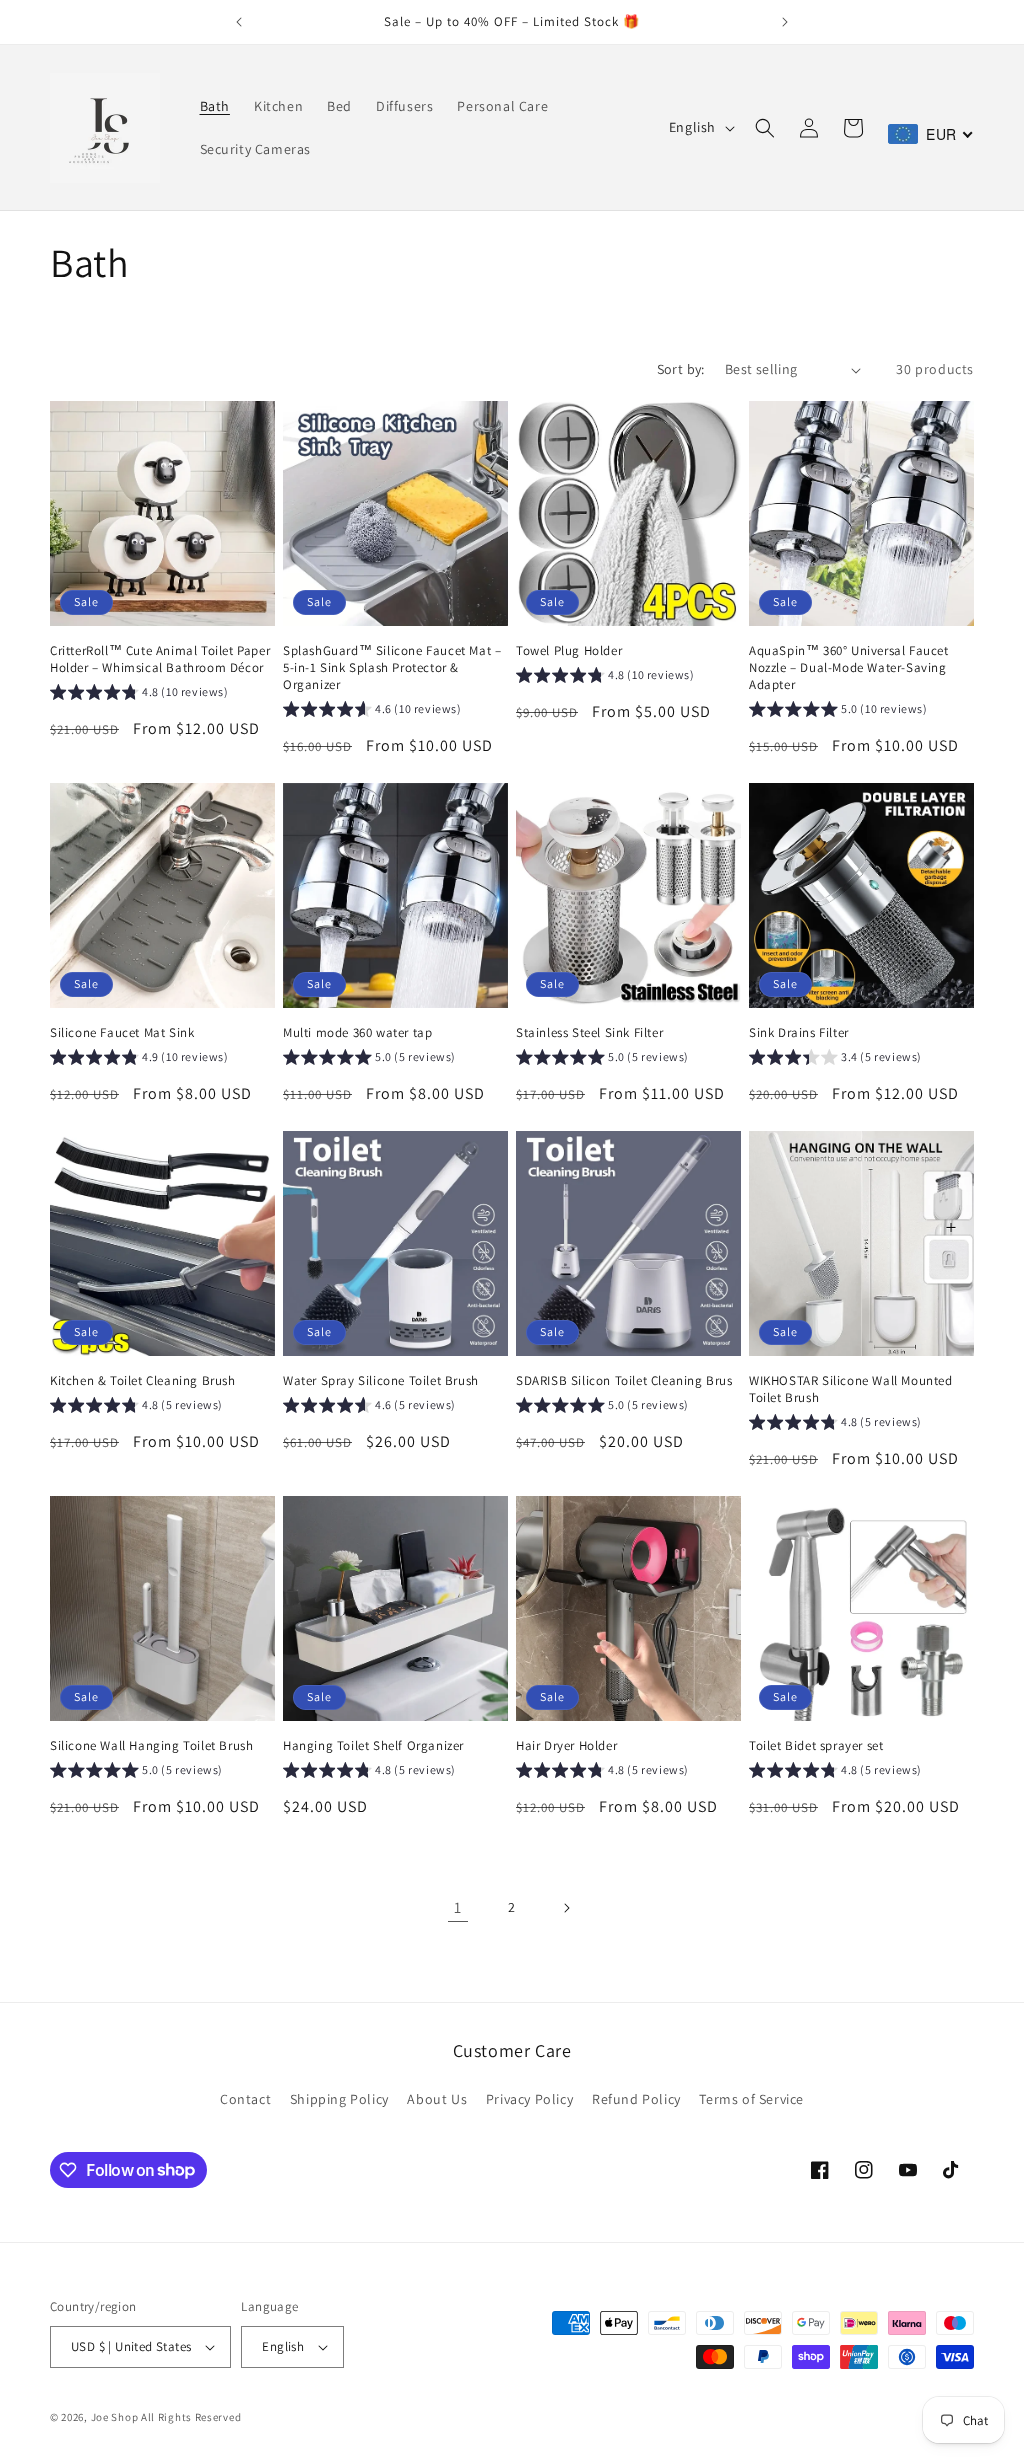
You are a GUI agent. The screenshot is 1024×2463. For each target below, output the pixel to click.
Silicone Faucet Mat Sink (122, 1033)
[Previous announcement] (239, 22)
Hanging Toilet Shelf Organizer (373, 1746)
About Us (437, 2099)
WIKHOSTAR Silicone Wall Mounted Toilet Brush (851, 1389)
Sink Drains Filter (799, 1033)
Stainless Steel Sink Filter (589, 1033)
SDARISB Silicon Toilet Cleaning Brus (624, 1381)
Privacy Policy (529, 2099)
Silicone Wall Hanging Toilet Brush (151, 1746)
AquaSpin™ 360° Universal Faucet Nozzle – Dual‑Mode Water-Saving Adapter (849, 668)
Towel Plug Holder (569, 651)
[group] (139, 695)
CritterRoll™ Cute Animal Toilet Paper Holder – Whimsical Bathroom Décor (160, 659)
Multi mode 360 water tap (357, 1033)
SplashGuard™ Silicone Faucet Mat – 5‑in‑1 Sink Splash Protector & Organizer (392, 668)
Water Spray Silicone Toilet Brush (381, 1381)
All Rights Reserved (191, 2417)
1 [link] (458, 1907)
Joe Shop (115, 2417)
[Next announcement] (785, 22)
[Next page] (566, 1908)
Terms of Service (751, 2099)
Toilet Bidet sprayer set (816, 1746)
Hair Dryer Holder (566, 1746)
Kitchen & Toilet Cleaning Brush (143, 1381)
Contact (245, 2099)
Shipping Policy (339, 2099)
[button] (765, 128)
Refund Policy (636, 2099)
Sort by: (681, 369)
